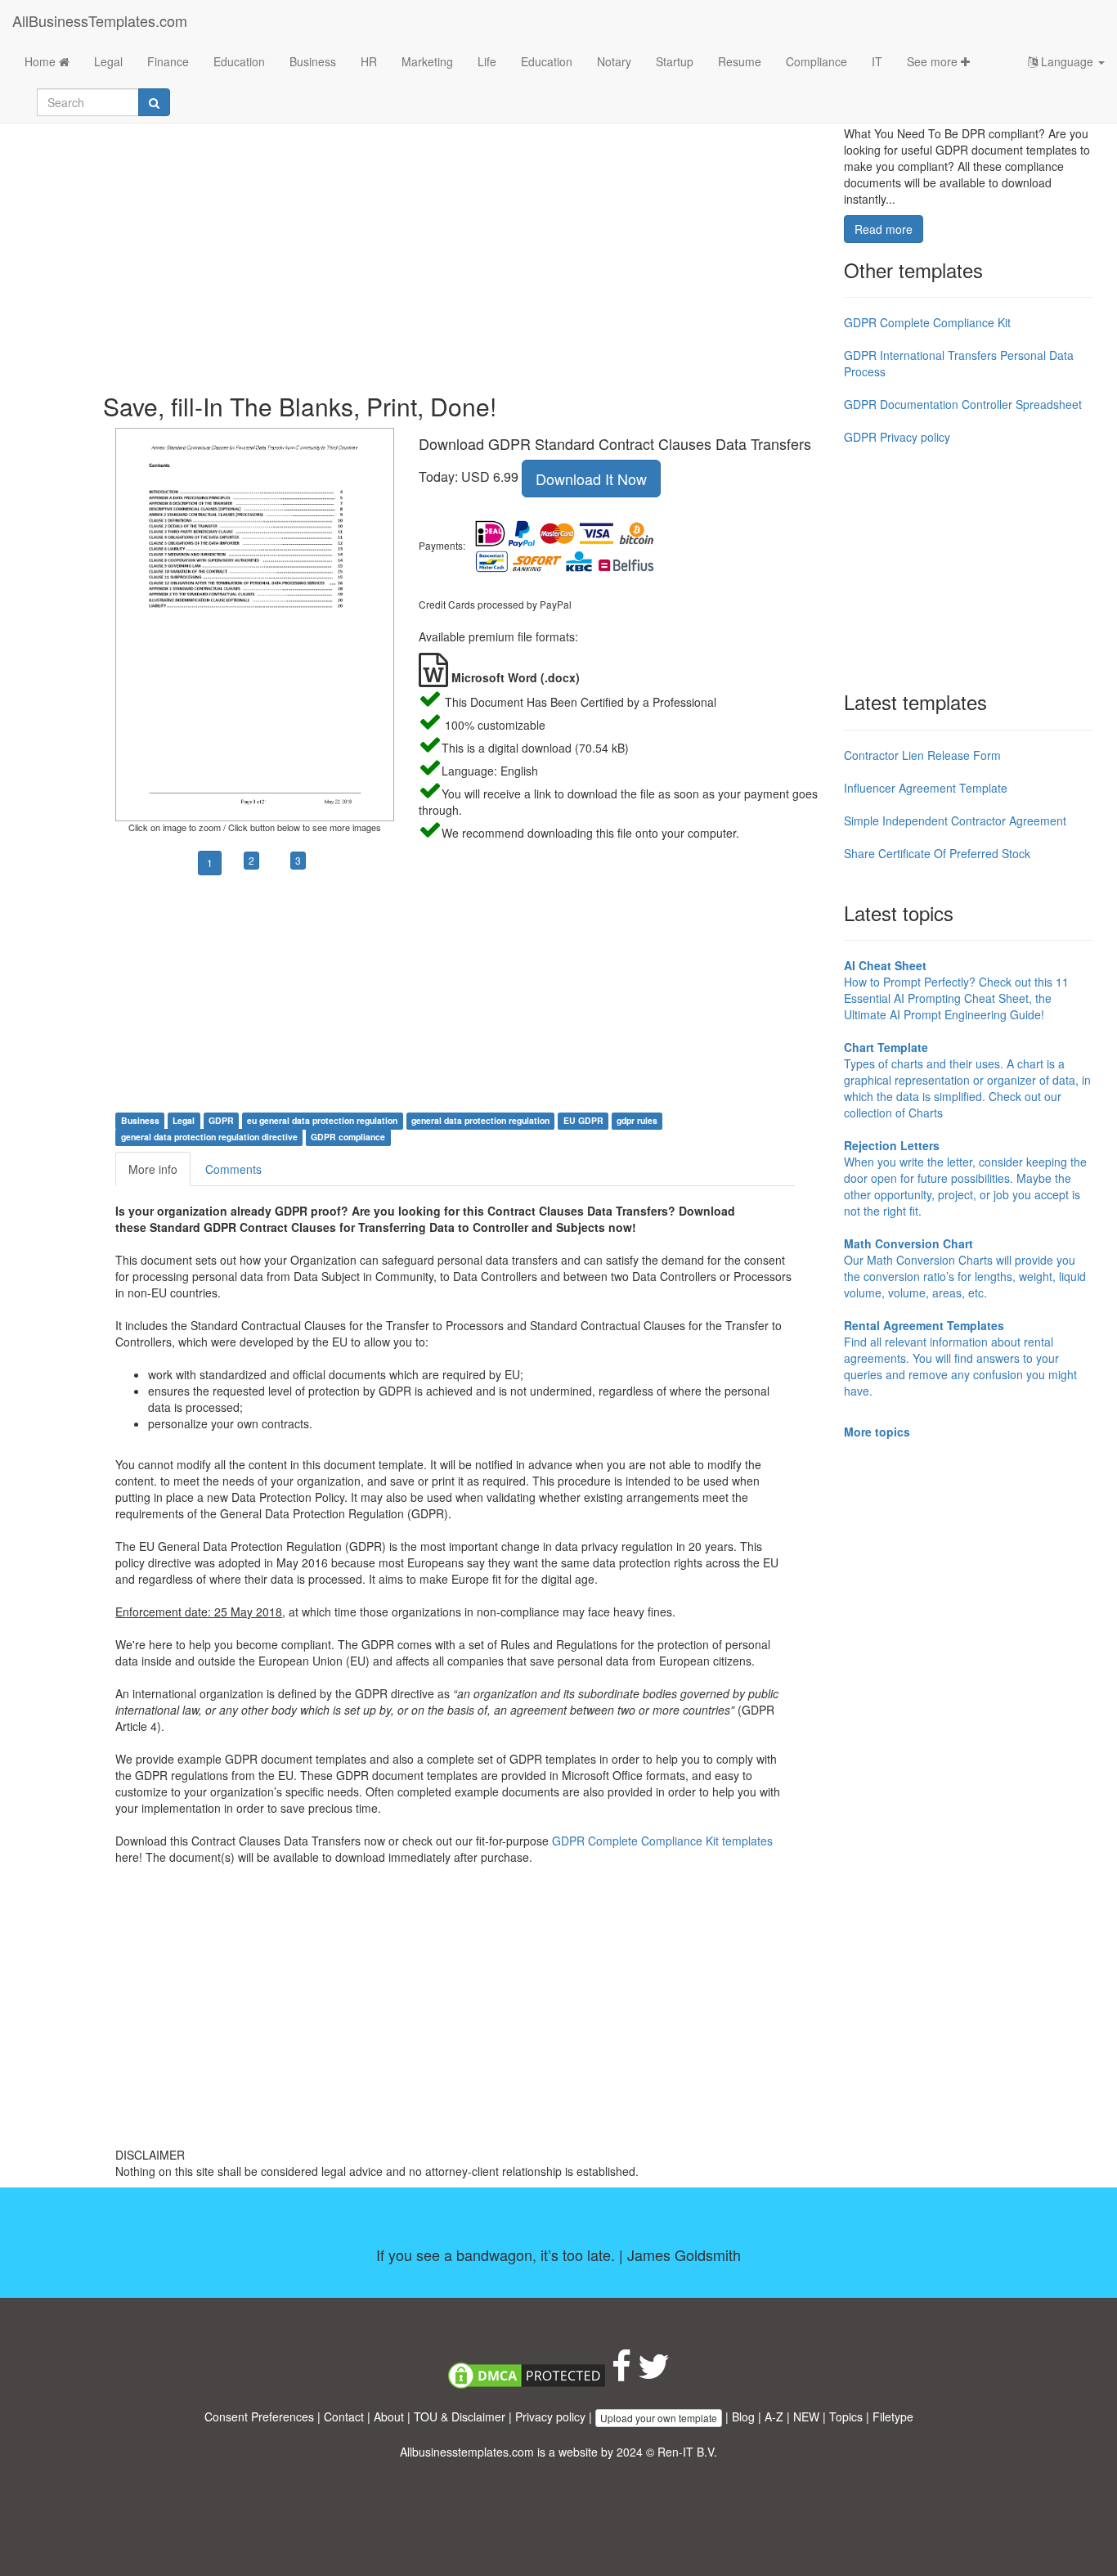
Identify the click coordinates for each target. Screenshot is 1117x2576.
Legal (108, 61)
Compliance (816, 61)
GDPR (221, 1120)
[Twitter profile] (654, 2374)
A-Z (774, 2416)
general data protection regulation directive (209, 1137)
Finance (168, 61)
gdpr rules (637, 1120)
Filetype (893, 2416)
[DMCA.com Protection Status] (527, 2374)
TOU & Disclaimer (460, 2416)
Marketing (427, 61)
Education (239, 61)
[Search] (154, 102)
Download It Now (591, 479)
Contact (344, 2416)
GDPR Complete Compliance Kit (927, 322)
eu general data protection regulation (322, 1120)
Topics (846, 2416)
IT (877, 61)
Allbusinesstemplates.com (467, 2452)
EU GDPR (583, 1120)
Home (42, 61)
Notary (614, 61)
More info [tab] (153, 1169)
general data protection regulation (480, 1120)
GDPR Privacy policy (897, 437)
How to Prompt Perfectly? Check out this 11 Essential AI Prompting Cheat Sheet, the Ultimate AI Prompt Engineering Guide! (956, 990)
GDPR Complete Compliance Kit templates (662, 1841)
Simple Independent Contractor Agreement (955, 820)
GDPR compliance (348, 1137)
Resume (740, 61)
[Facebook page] (621, 2374)
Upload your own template (659, 2418)
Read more (884, 229)
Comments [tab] (233, 1169)
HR (369, 61)
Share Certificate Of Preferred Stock (937, 853)
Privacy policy (550, 2416)
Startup (675, 61)
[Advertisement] (467, 245)
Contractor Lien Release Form (922, 755)
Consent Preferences (259, 2416)
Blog (743, 2416)
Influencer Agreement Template (926, 788)
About (389, 2416)
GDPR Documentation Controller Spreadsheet (963, 404)
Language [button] (1067, 61)
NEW (806, 2416)
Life (487, 61)
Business (313, 61)
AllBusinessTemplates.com (100, 20)
